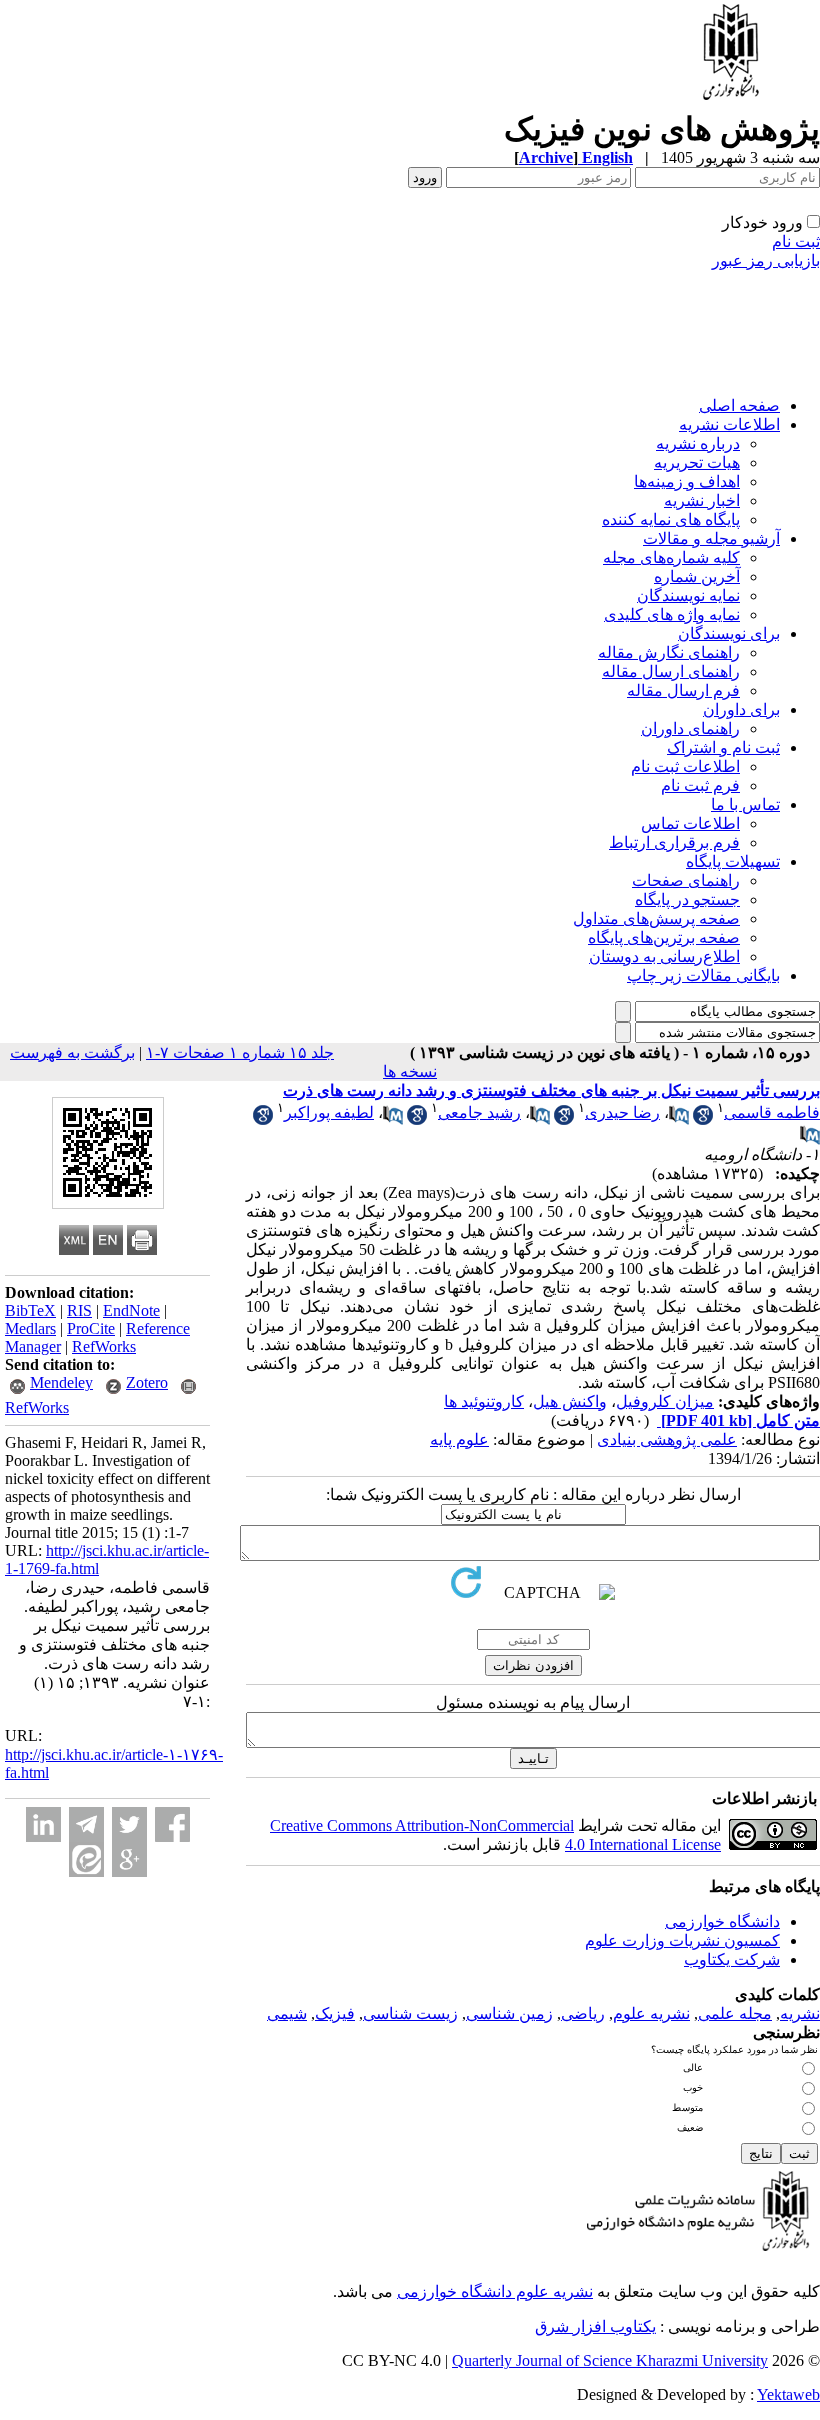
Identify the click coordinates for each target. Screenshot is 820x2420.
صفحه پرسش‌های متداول (656, 918)
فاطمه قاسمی (772, 1112)
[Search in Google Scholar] (703, 1119)
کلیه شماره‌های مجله (671, 557)
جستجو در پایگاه (687, 899)
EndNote (131, 1310)
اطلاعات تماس (690, 823)
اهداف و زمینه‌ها (687, 481)
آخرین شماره (697, 576)
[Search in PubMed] (679, 1119)
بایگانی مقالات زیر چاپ (703, 975)
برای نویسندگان (729, 633)
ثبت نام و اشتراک (723, 747)
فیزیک (335, 2013)
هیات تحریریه (697, 462)
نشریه (800, 2013)
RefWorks (104, 1346)
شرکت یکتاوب (732, 1959)
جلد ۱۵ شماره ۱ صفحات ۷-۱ (240, 1052)
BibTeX (30, 1310)
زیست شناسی (410, 2013)
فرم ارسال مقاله (683, 690)
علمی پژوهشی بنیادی (667, 1439)
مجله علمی (735, 2013)
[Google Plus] (129, 1859)
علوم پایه (459, 1439)
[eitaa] (86, 1859)
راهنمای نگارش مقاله (669, 652)
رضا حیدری (622, 1112)
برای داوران (741, 709)
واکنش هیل (570, 1401)
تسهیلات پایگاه (733, 861)
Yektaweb (788, 2394)
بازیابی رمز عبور (766, 260)
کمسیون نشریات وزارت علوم (682, 1940)
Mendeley (61, 1382)
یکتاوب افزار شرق (595, 2326)
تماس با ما (745, 804)
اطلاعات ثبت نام (685, 766)
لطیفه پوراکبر (329, 1112)
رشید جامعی (479, 1112)
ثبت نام (796, 241)
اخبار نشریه (702, 500)
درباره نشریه (698, 443)
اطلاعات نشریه (729, 424)
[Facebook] (172, 1824)
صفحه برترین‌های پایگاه (664, 937)
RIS (79, 1310)
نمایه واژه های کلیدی (672, 614)
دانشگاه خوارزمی (722, 1921)
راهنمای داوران (690, 728)
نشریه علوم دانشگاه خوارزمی (495, 2291)
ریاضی (583, 2013)
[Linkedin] (43, 1824)
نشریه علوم (651, 2013)
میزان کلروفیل (665, 1401)
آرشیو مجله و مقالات (711, 538)
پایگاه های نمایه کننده (671, 519)
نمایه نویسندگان (688, 595)
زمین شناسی (509, 2013)
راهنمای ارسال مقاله (671, 671)
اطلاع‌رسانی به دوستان (664, 956)
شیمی (287, 2013)
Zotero (147, 1382)
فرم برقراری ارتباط (674, 842)
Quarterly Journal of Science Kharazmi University (610, 2360)
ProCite (91, 1328)
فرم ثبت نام (700, 785)
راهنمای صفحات (686, 880)
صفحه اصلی (739, 405)
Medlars (30, 1328)
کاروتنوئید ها (484, 1401)
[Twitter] (129, 1824)
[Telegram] (86, 1824)
